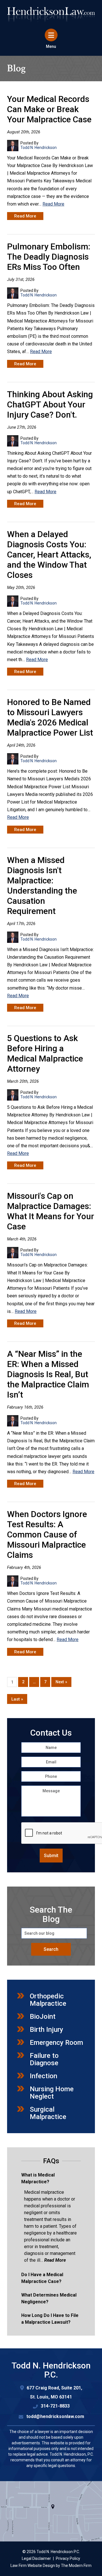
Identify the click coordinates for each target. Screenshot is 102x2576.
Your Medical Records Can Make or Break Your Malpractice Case (49, 109)
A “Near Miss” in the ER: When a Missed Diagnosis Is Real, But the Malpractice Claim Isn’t (48, 1374)
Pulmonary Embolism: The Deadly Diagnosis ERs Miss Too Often (49, 257)
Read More (53, 204)
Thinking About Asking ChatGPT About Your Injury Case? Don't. (50, 404)
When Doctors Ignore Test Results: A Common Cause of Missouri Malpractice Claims (47, 1534)
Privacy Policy (68, 2558)
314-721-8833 (55, 2406)
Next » (61, 1682)
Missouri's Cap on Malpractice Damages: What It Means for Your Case (51, 1211)
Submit (51, 1856)
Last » (17, 1699)
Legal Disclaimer (36, 2558)
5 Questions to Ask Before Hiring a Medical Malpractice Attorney (45, 1053)
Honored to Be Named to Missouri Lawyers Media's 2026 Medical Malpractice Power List (50, 717)
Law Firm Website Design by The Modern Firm (51, 2566)
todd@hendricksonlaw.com (55, 2416)
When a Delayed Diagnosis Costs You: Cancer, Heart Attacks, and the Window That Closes (49, 555)
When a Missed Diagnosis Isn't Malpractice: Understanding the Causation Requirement (42, 886)
